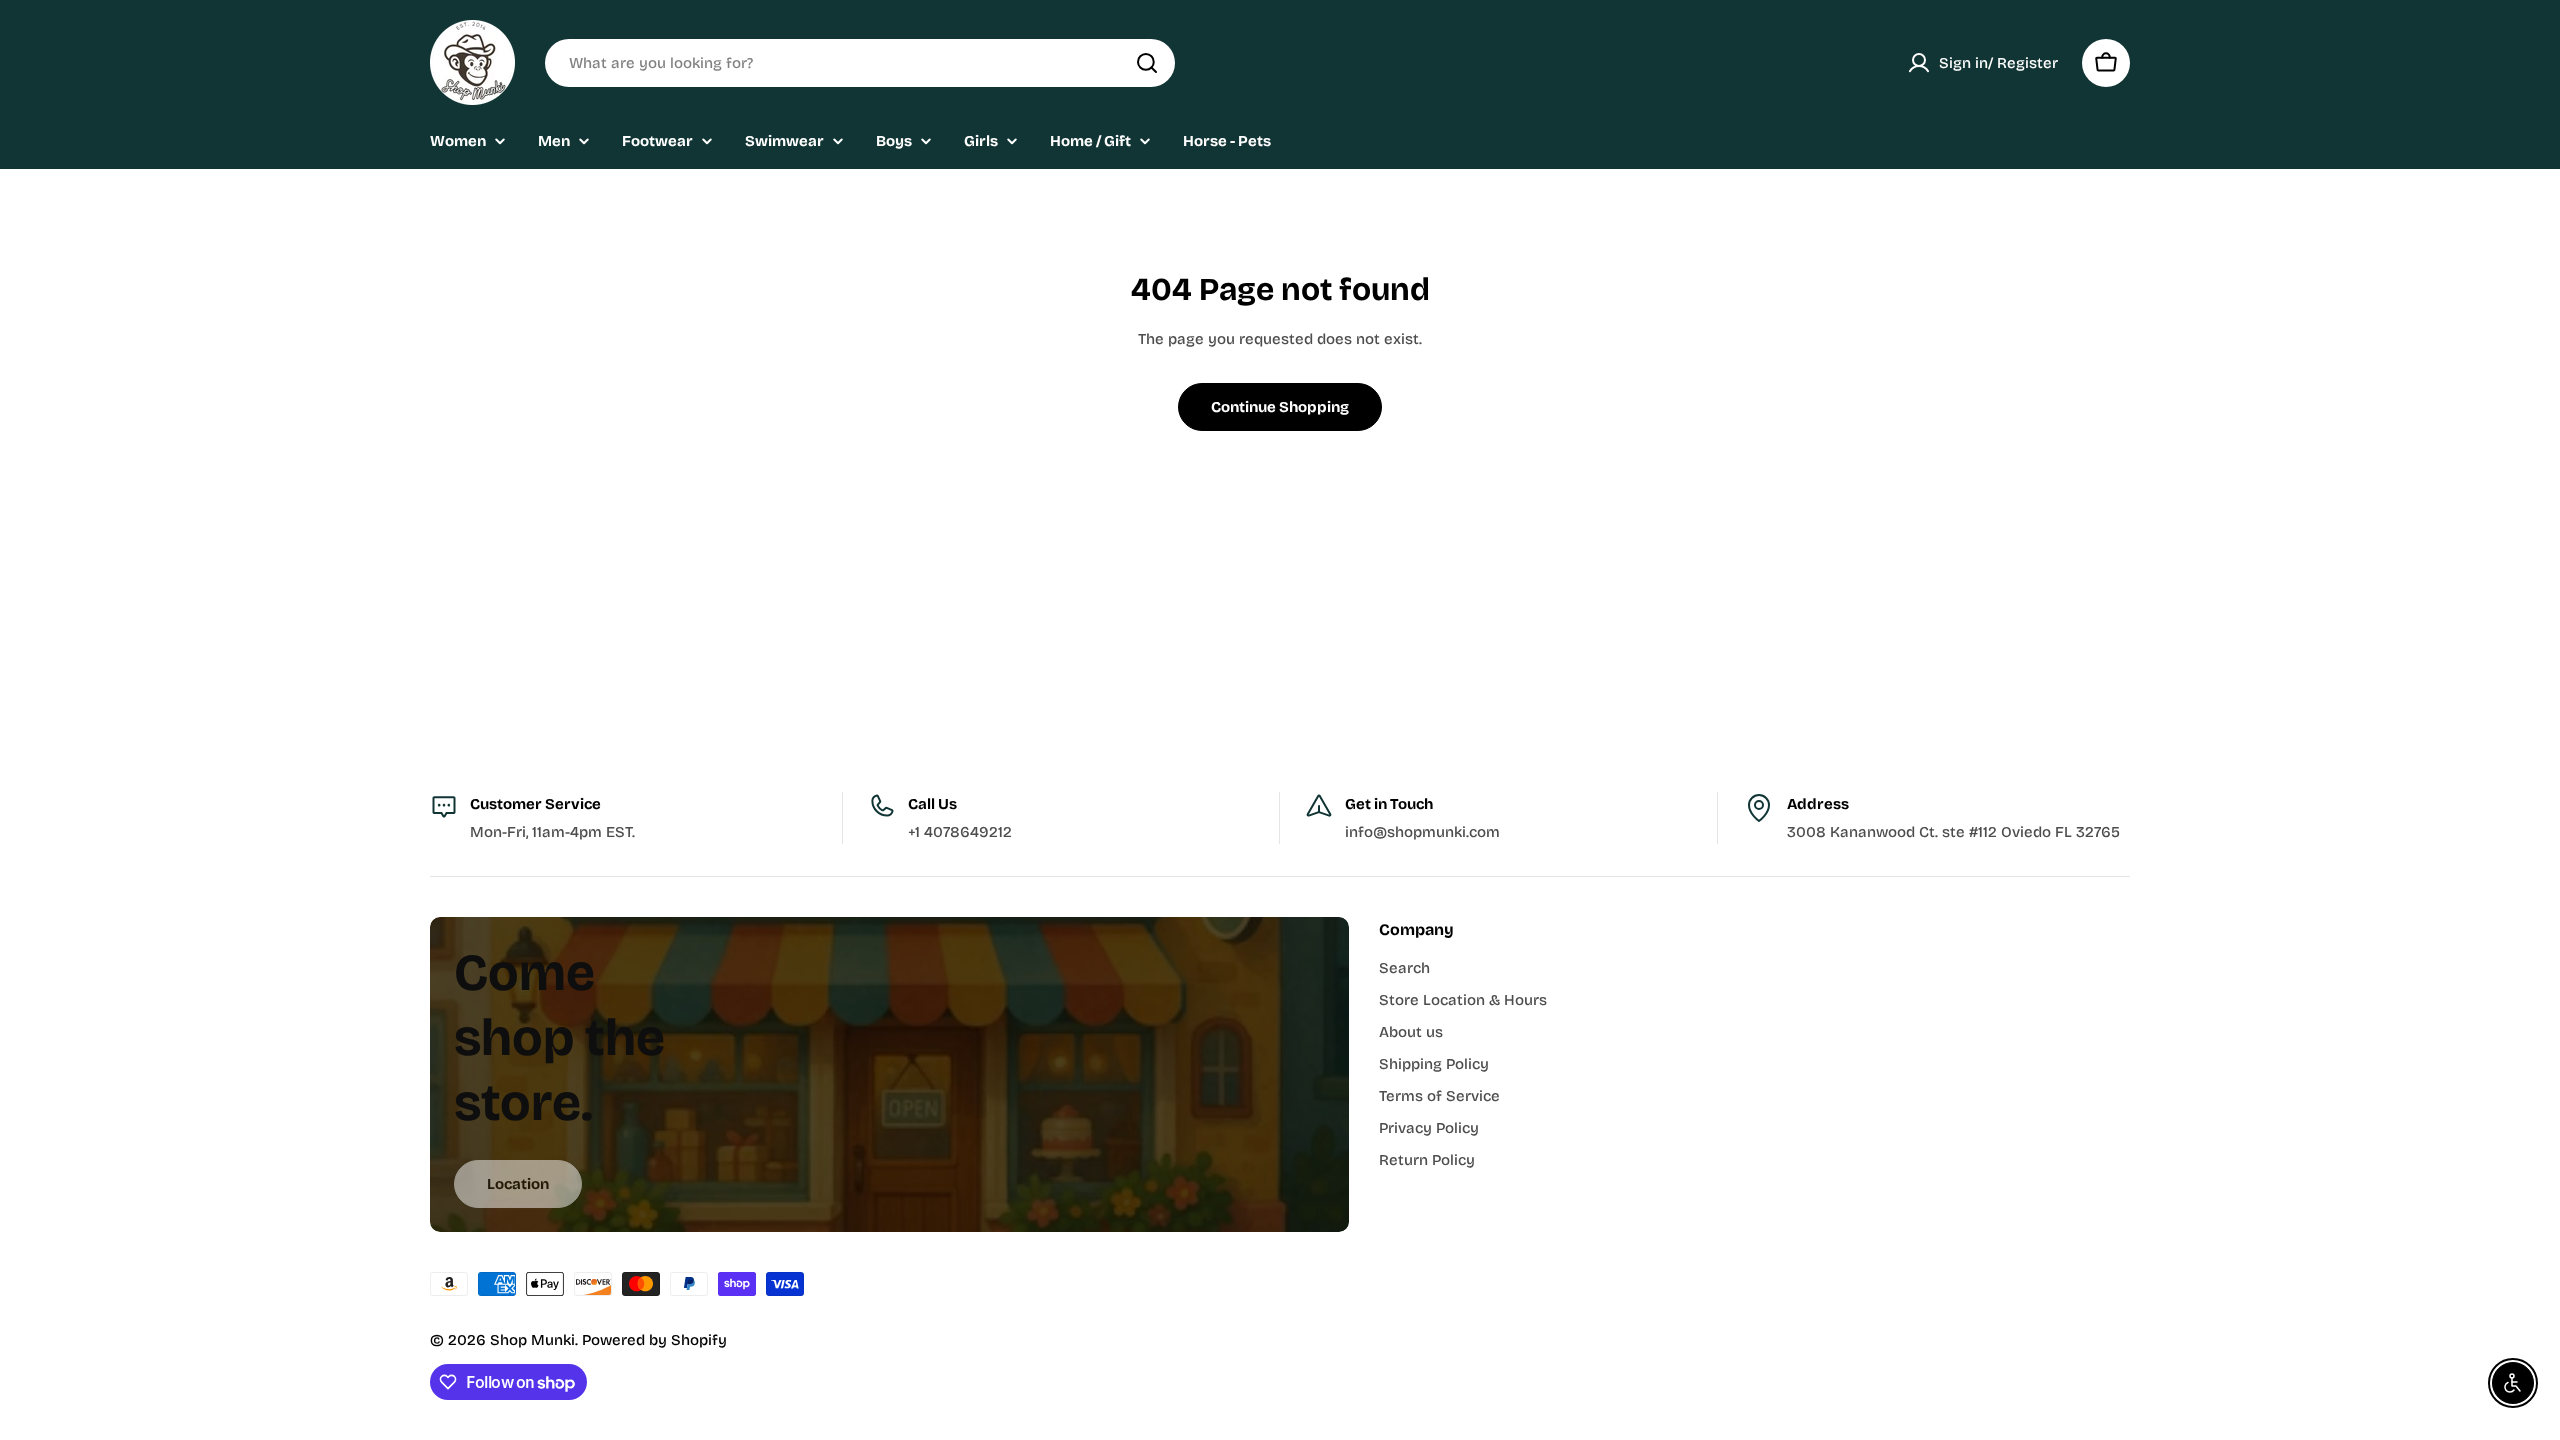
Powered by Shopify (654, 1340)
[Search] (1147, 63)
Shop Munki (532, 1340)
